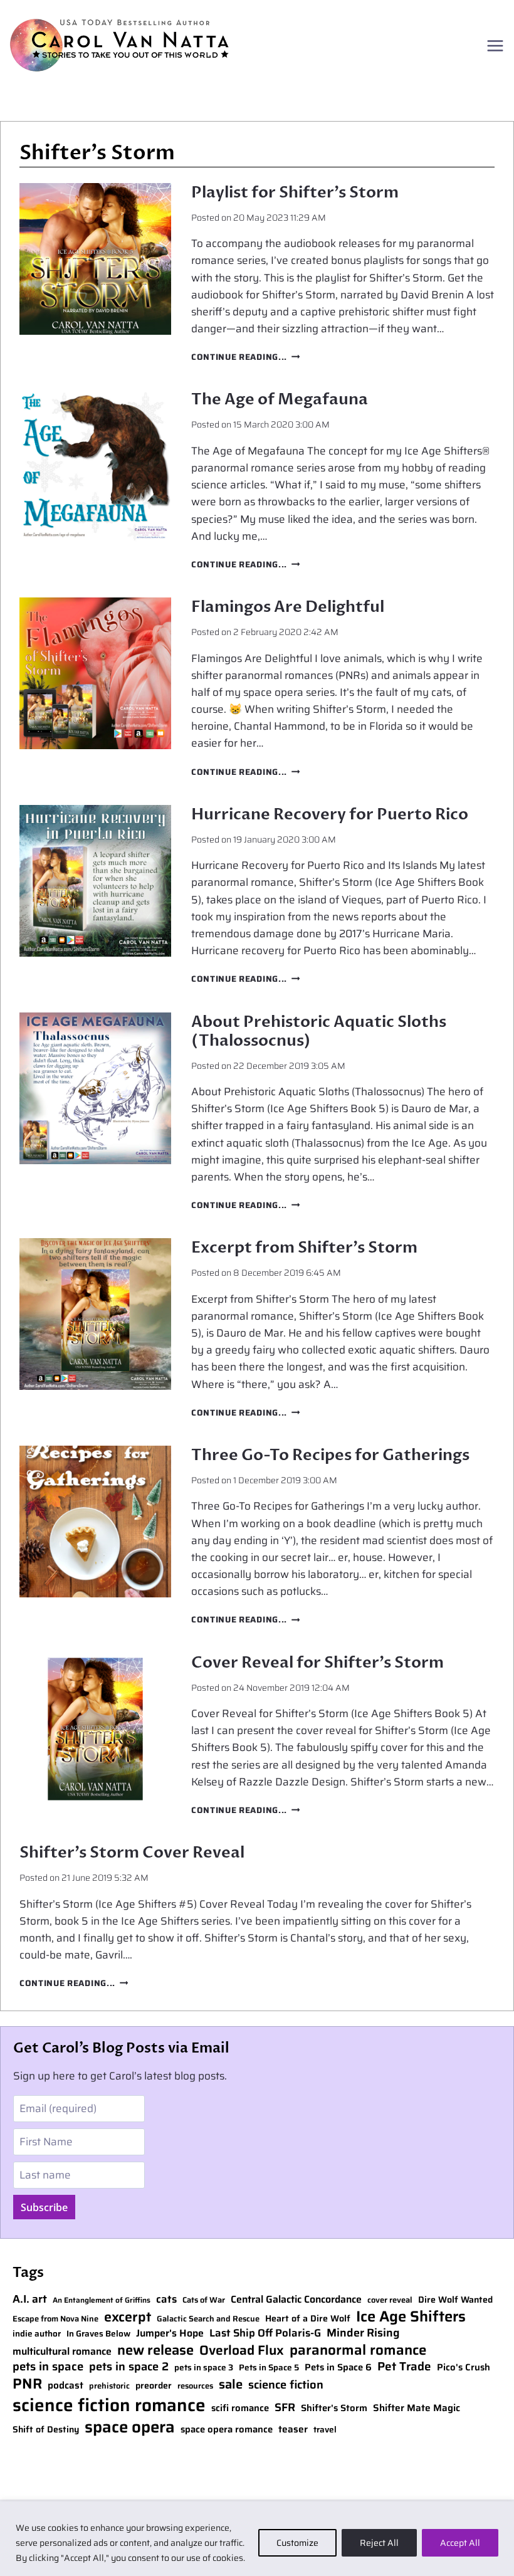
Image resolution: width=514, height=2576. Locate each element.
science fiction (286, 2385)
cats (166, 2300)
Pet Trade (404, 2367)
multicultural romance (62, 2352)
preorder (154, 2386)
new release (155, 2351)
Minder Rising (363, 2333)
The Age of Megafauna (280, 399)
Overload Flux (242, 2350)
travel (325, 2430)
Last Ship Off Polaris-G (265, 2333)
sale (231, 2384)
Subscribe (44, 2207)
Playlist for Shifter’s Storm (295, 192)
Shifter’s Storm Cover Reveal (132, 1853)
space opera (130, 2427)
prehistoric (109, 2386)
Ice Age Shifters (411, 2316)
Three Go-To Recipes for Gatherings (330, 1455)
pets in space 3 (204, 2368)
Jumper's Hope (170, 2334)
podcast (66, 2385)
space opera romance (227, 2430)
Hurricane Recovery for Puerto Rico (330, 814)
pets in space (48, 2367)
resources (195, 2386)
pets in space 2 (129, 2367)
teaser (293, 2429)
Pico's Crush (464, 2368)
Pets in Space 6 (338, 2368)
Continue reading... (245, 357)
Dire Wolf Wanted (455, 2300)
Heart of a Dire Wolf (308, 2319)
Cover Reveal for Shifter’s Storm (317, 1663)
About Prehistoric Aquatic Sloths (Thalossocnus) (319, 1031)
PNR (27, 2384)
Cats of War (204, 2300)
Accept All (460, 2543)
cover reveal (390, 2300)
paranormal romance (358, 2350)
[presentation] (95, 259)
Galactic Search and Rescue (208, 2319)
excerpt (128, 2317)
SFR (285, 2408)
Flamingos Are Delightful (288, 607)
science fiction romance (109, 2405)
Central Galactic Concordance (296, 2300)
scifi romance (240, 2408)
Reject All (379, 2543)
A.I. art (30, 2299)
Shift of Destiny (46, 2430)
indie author (37, 2334)
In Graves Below (98, 2334)
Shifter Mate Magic (417, 2408)
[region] (257, 2539)
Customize (297, 2543)
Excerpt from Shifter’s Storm (304, 1248)
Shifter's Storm (334, 2408)
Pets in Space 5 (269, 2368)
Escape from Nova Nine (55, 2319)
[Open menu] (495, 45)
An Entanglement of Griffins (102, 2300)
